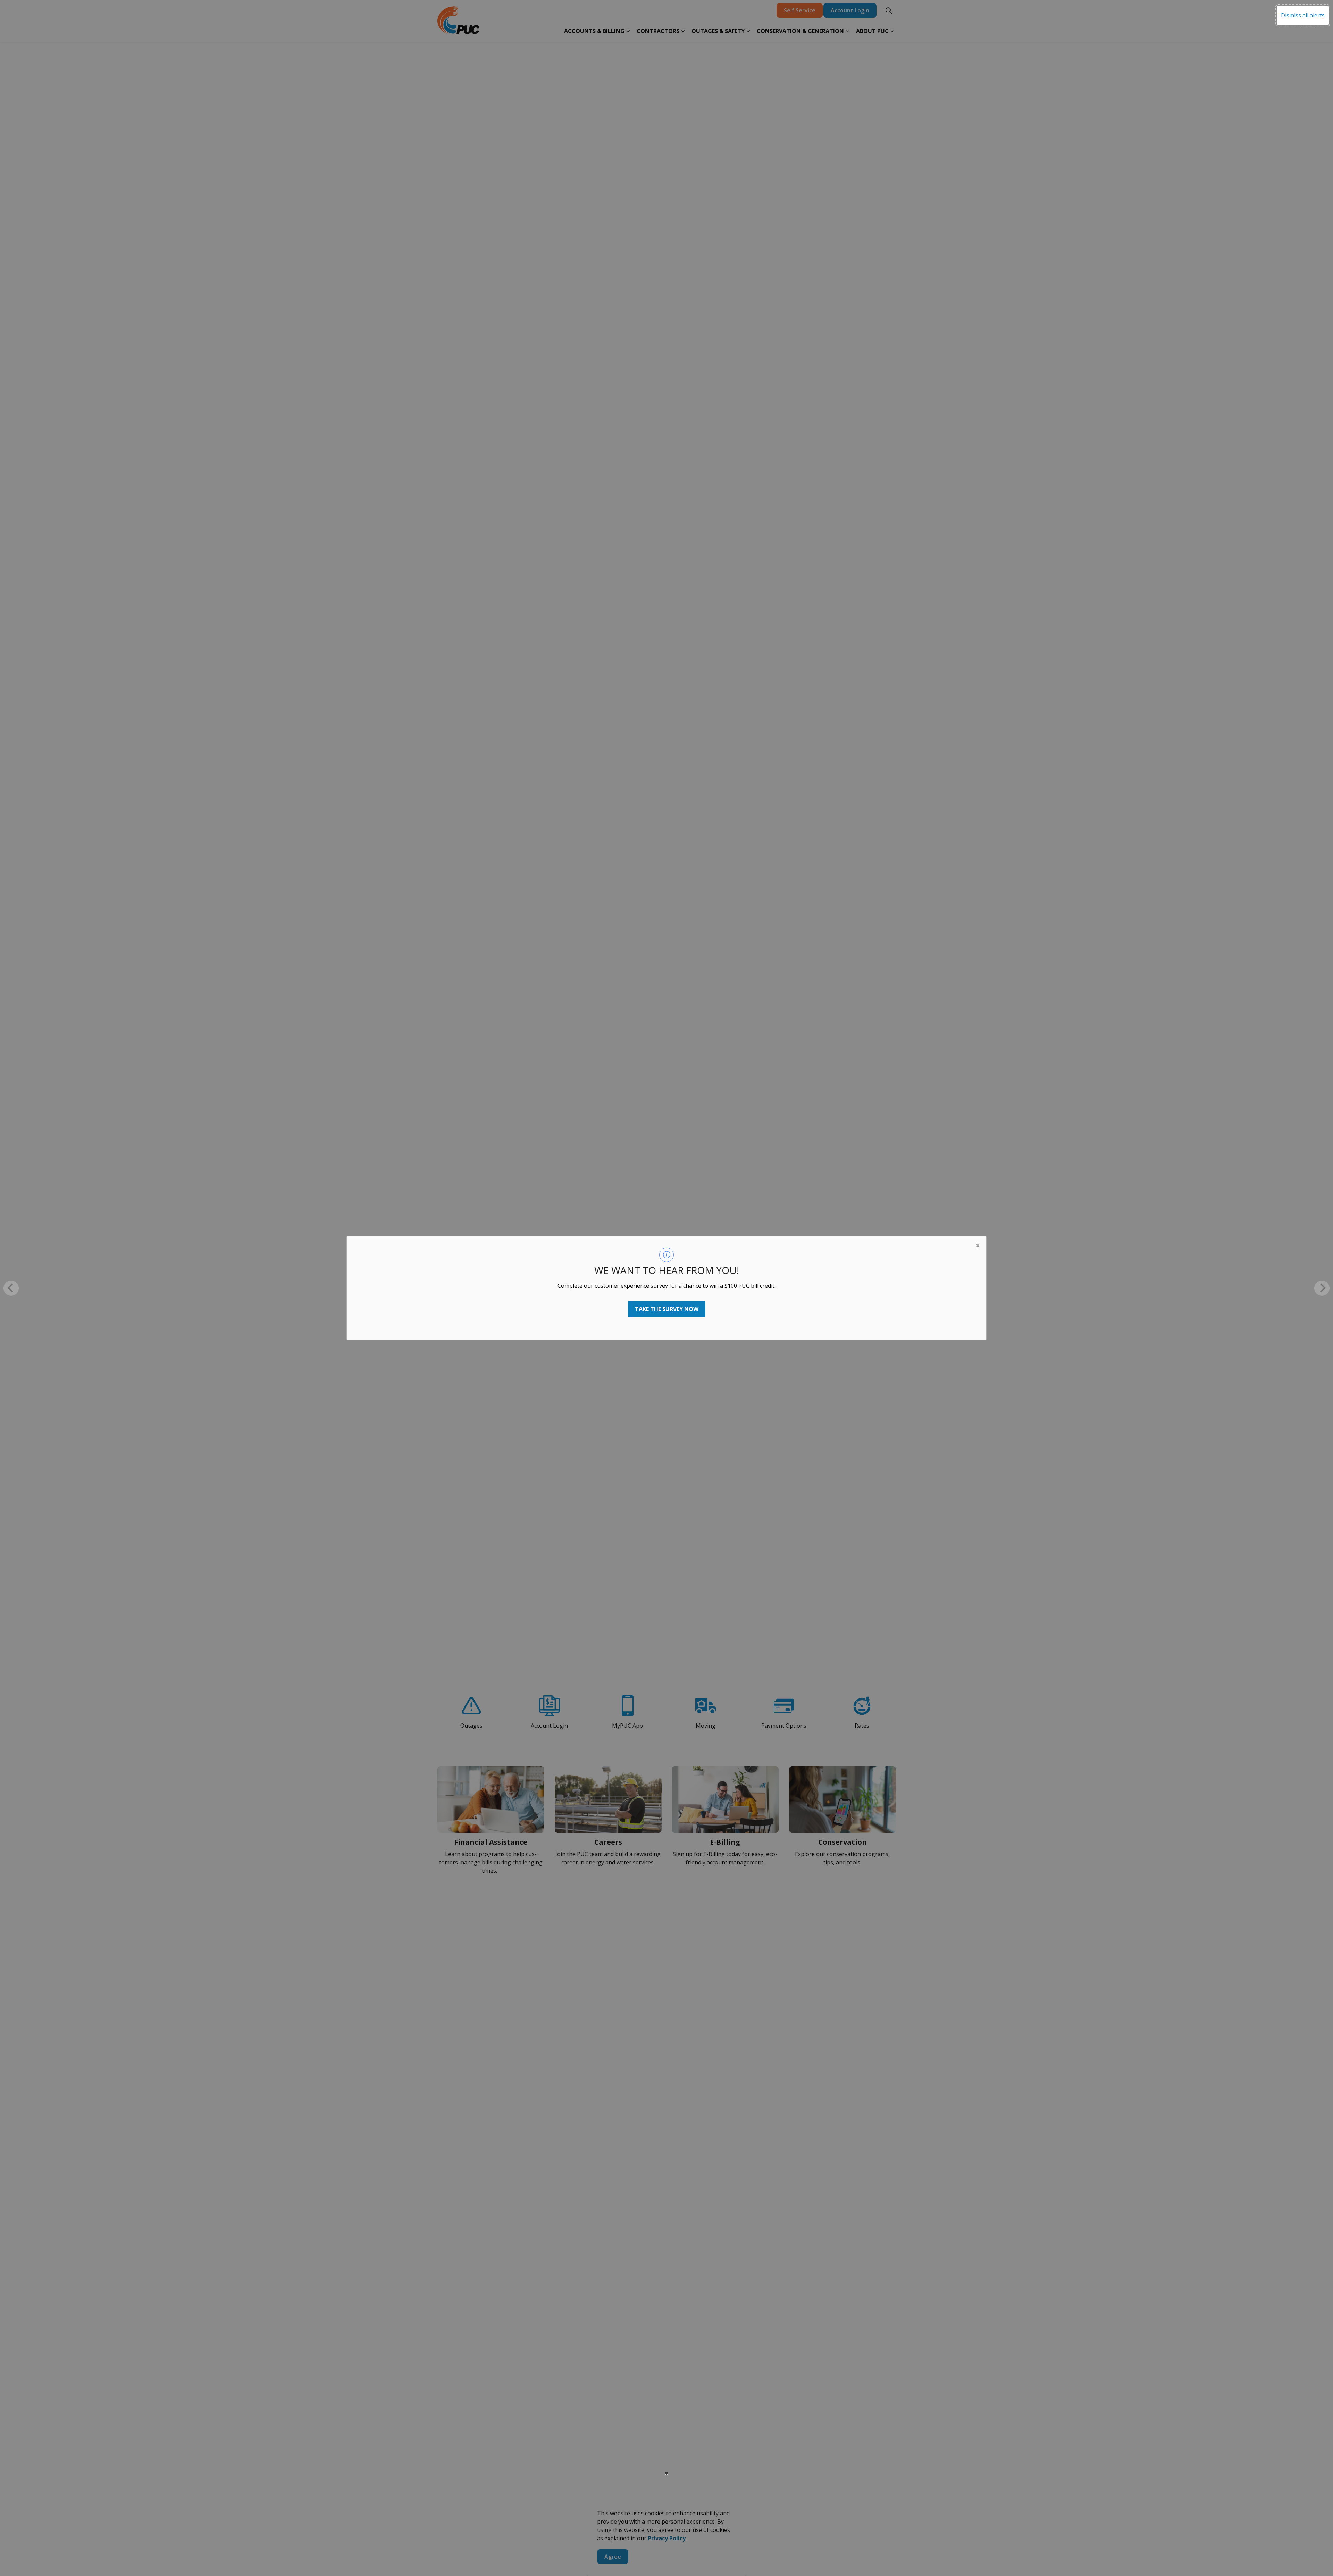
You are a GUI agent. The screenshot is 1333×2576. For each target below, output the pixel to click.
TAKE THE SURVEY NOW (667, 1309)
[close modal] (978, 1245)
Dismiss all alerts (1303, 15)
